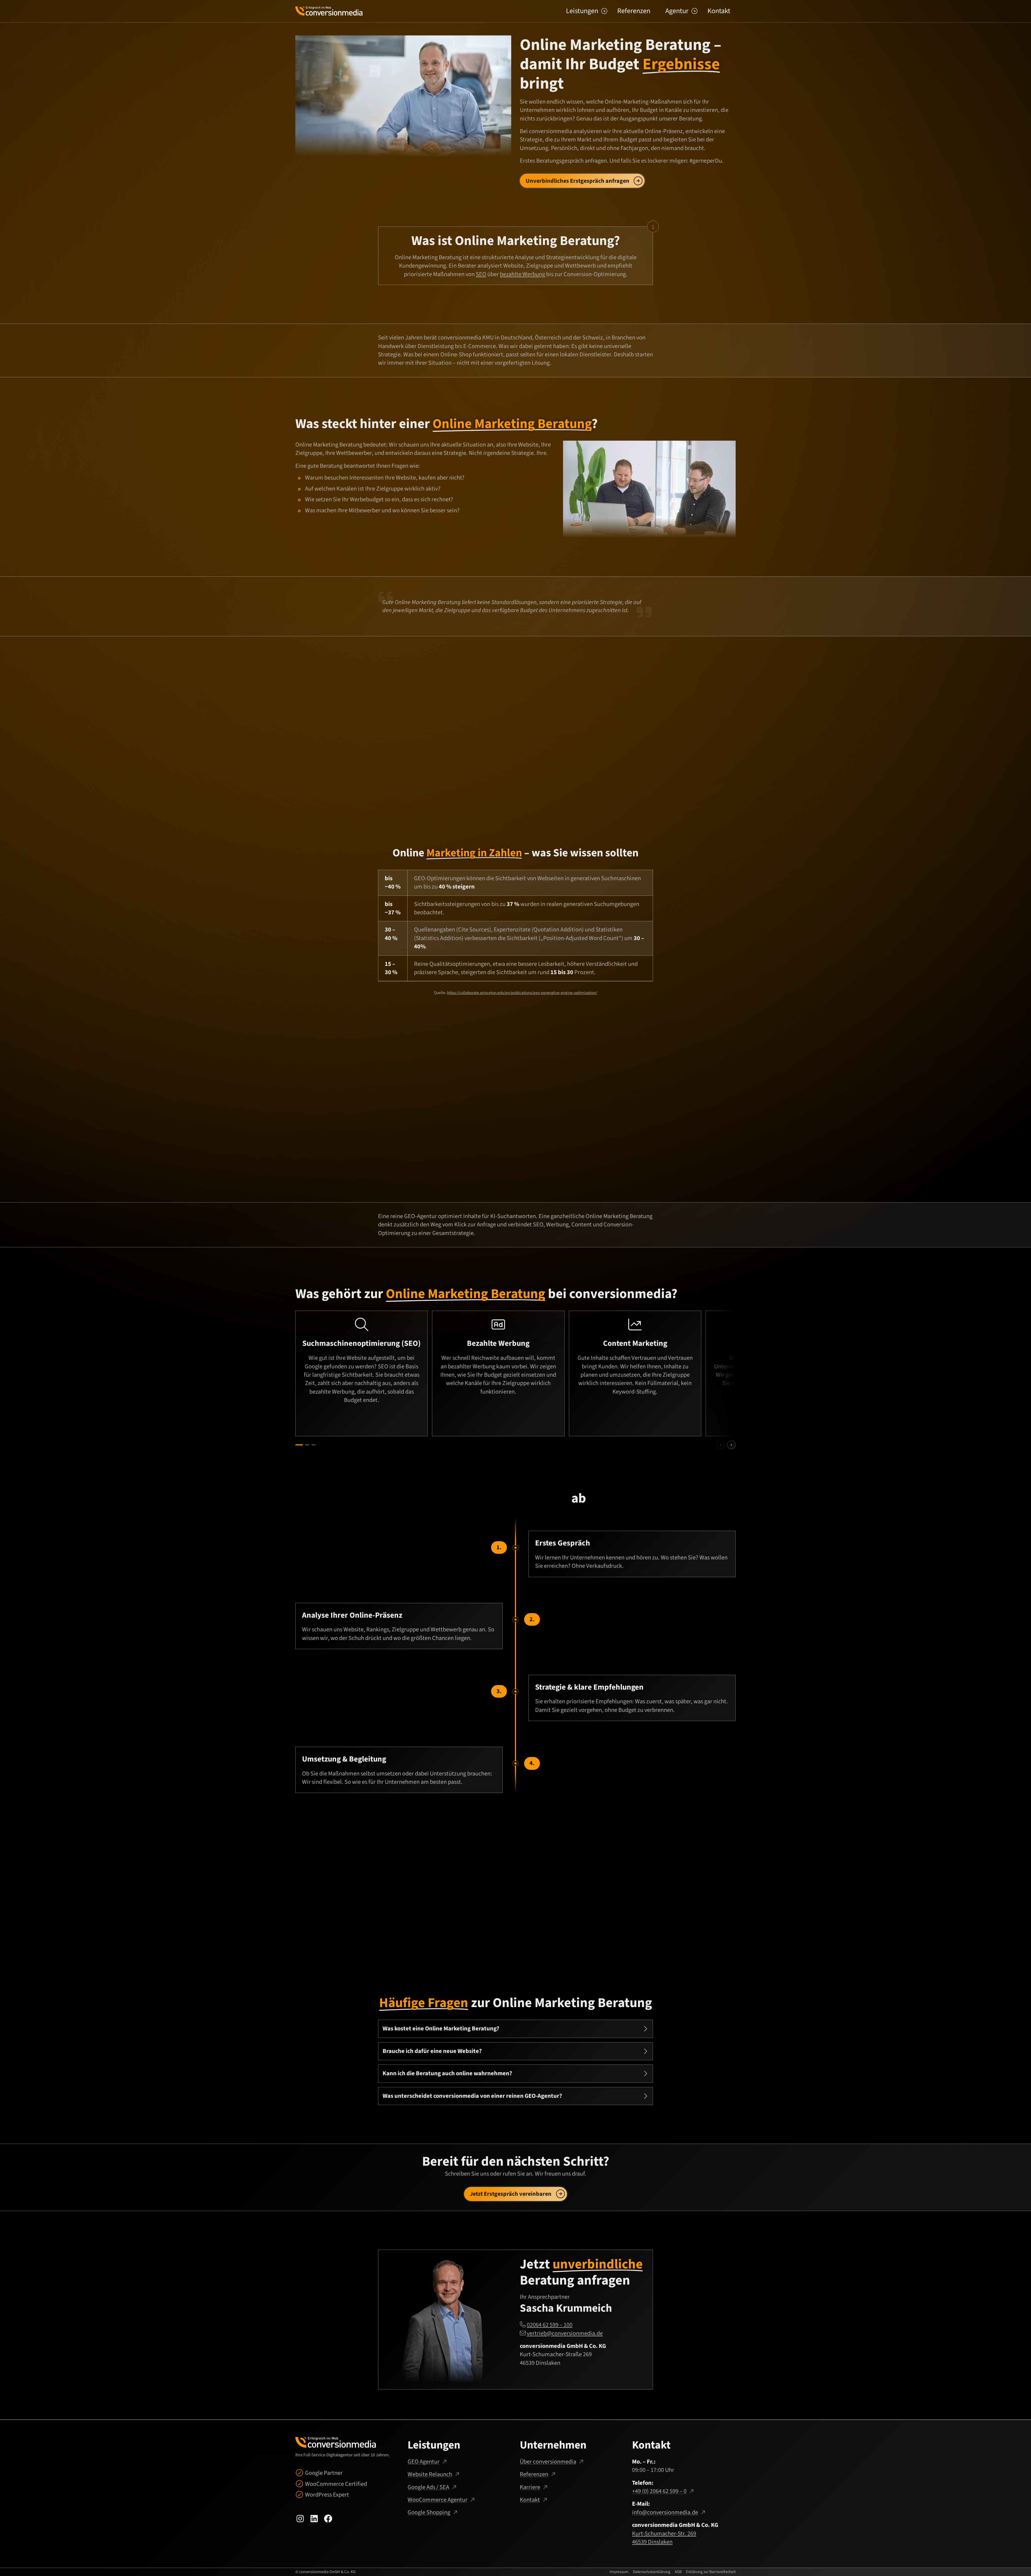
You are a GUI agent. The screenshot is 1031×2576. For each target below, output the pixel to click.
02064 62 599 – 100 (550, 2325)
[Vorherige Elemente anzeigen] (721, 1445)
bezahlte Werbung (522, 274)
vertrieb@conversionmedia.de (565, 2333)
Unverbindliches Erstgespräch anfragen (578, 181)
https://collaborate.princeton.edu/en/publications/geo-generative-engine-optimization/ (522, 993)
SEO (481, 274)
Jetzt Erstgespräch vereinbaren (511, 2194)
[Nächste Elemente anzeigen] (731, 1445)
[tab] (299, 1445)
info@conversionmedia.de (665, 2512)
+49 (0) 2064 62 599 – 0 (659, 2491)
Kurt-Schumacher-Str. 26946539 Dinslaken (664, 2538)
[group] (515, 1373)
